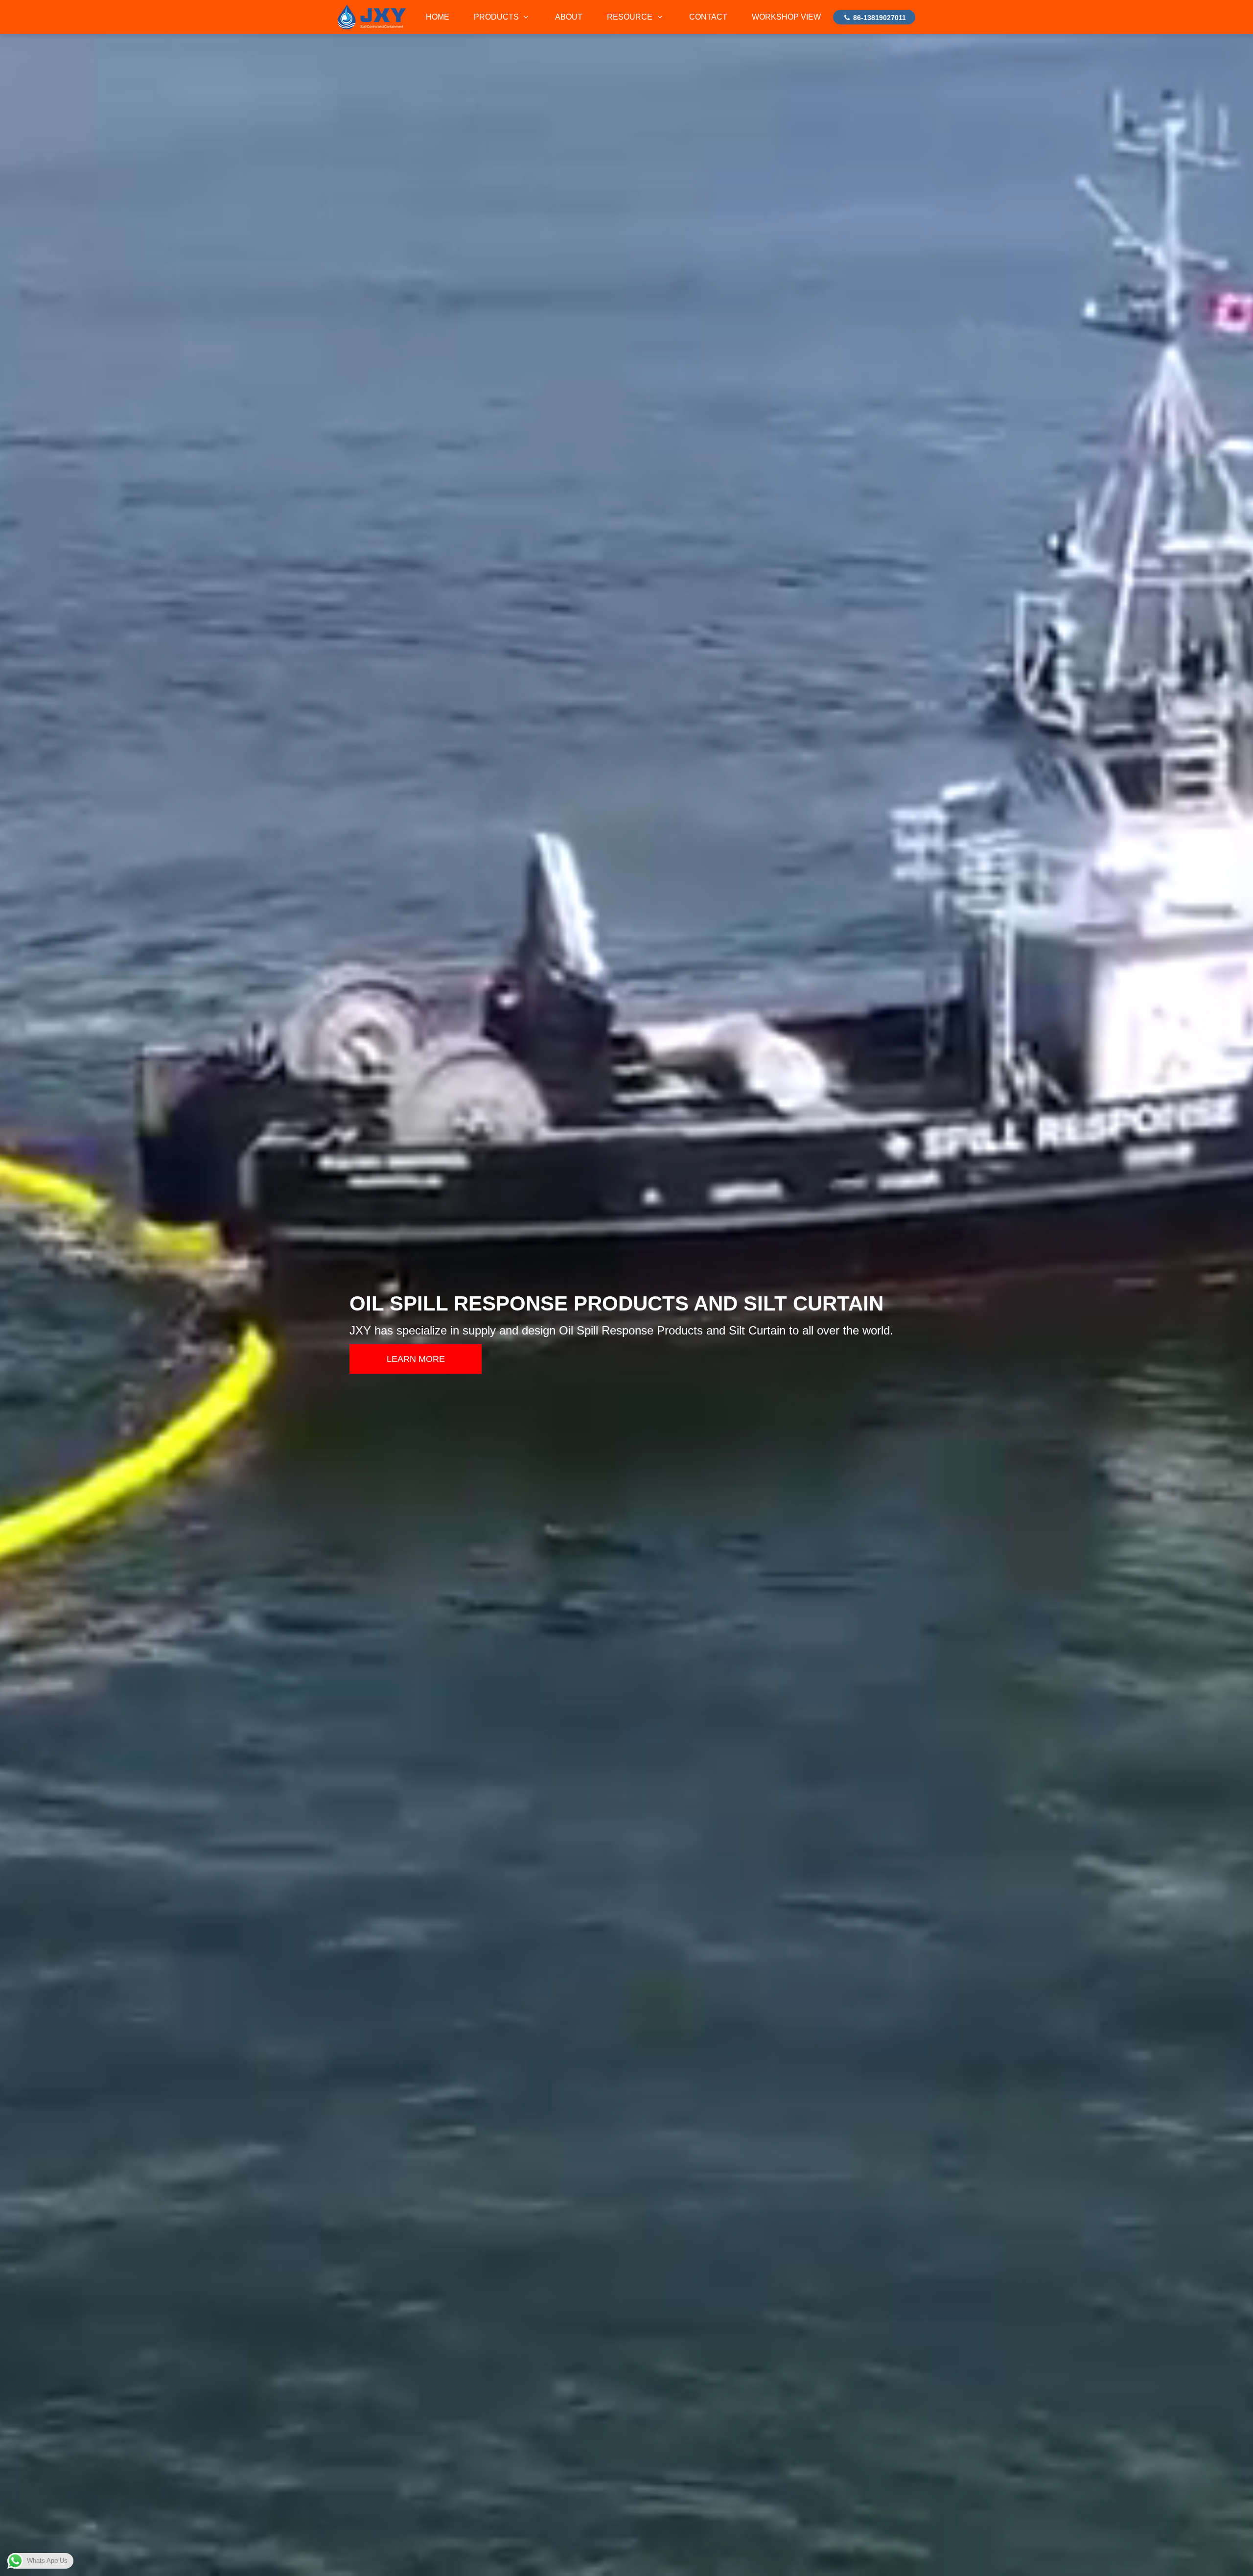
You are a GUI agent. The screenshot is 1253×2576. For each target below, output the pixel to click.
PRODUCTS (497, 17)
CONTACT (708, 17)
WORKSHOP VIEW (786, 17)
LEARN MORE (416, 1359)
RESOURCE (631, 17)
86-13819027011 (879, 18)
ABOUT (569, 17)
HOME (438, 17)
